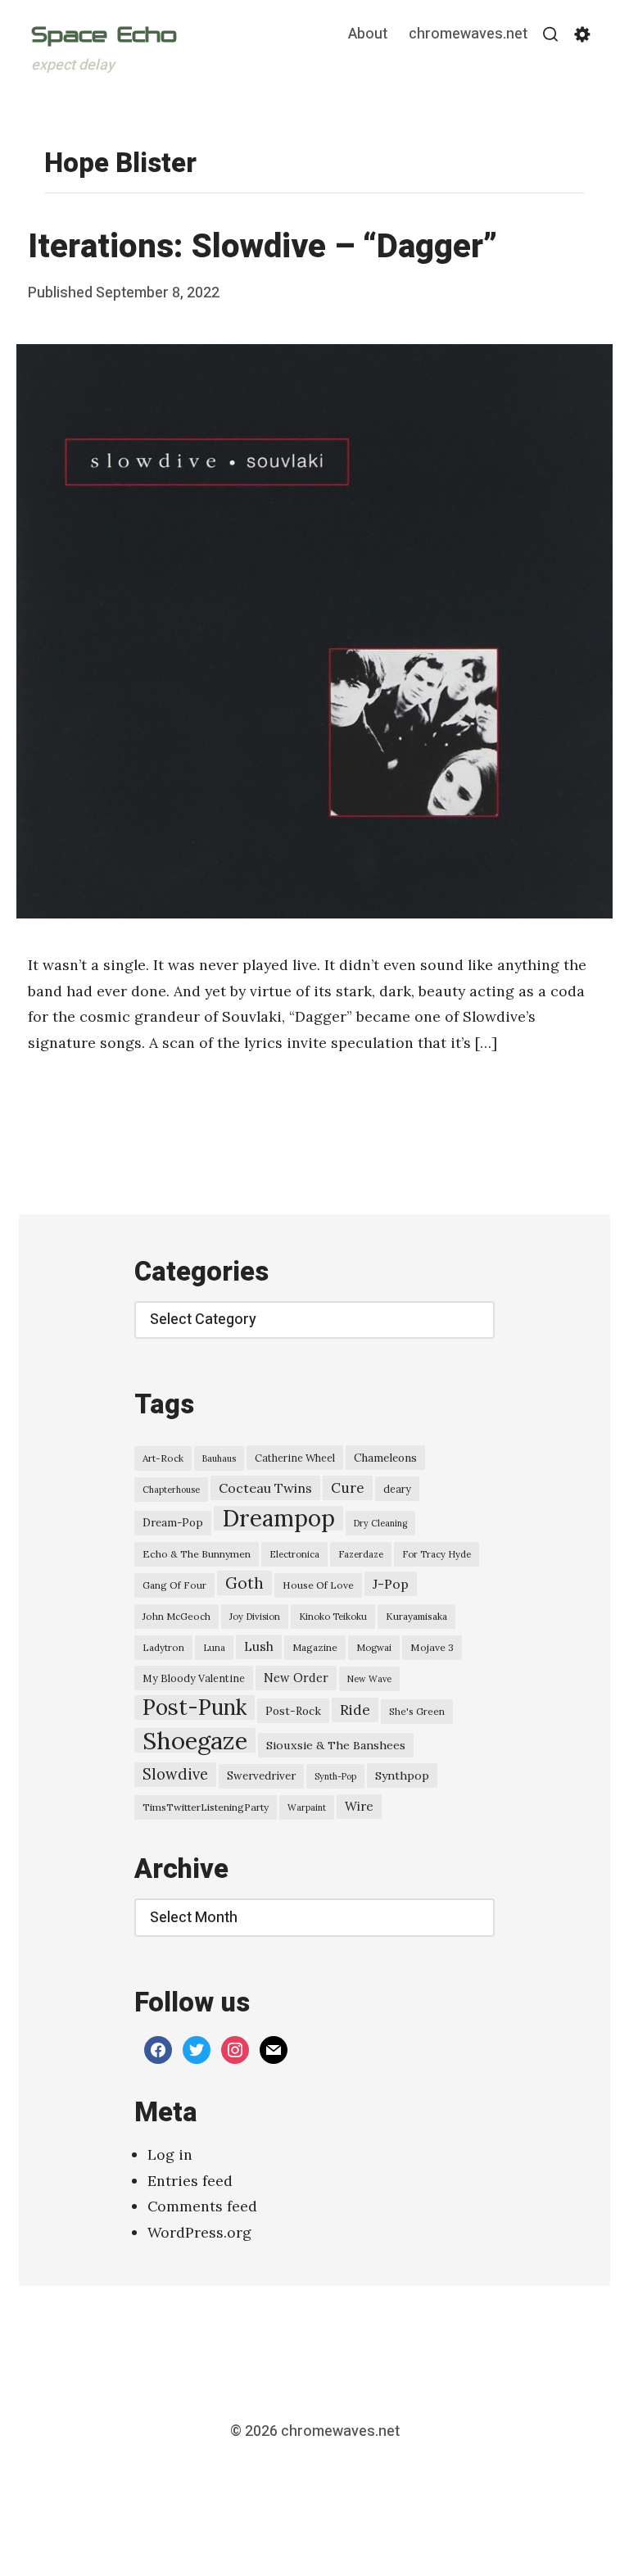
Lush (259, 1646)
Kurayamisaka (416, 1616)
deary (397, 1489)
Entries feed (190, 2181)
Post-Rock (293, 1711)
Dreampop (278, 1518)
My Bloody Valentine (194, 1678)
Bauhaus (219, 1458)
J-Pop (391, 1584)
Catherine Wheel (295, 1458)
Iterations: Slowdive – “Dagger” (262, 247)
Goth (244, 1583)
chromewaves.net (468, 35)
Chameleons (385, 1458)
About (368, 35)
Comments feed (202, 2206)
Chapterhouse (171, 1490)
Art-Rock (163, 1458)
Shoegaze (195, 1740)
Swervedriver (261, 1776)
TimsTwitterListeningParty (206, 1807)
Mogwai (374, 1648)
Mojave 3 (432, 1647)
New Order (296, 1678)
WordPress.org (199, 2232)
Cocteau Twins (265, 1488)
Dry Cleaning (380, 1523)
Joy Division (255, 1617)
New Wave (369, 1679)
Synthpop (402, 1776)
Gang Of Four (174, 1585)
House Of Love (318, 1585)
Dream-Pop (173, 1523)
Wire (359, 1806)
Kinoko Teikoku (333, 1617)
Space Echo (104, 34)
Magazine (315, 1647)
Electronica (294, 1554)
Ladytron (163, 1647)
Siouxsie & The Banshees (336, 1745)
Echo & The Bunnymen (197, 1554)
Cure (348, 1488)
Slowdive (175, 1774)
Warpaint (307, 1807)
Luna (214, 1648)
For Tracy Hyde (437, 1554)
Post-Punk (195, 1708)
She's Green (417, 1711)
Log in (170, 2154)
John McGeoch (176, 1616)
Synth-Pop (335, 1776)
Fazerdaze (361, 1554)
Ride (355, 1710)
